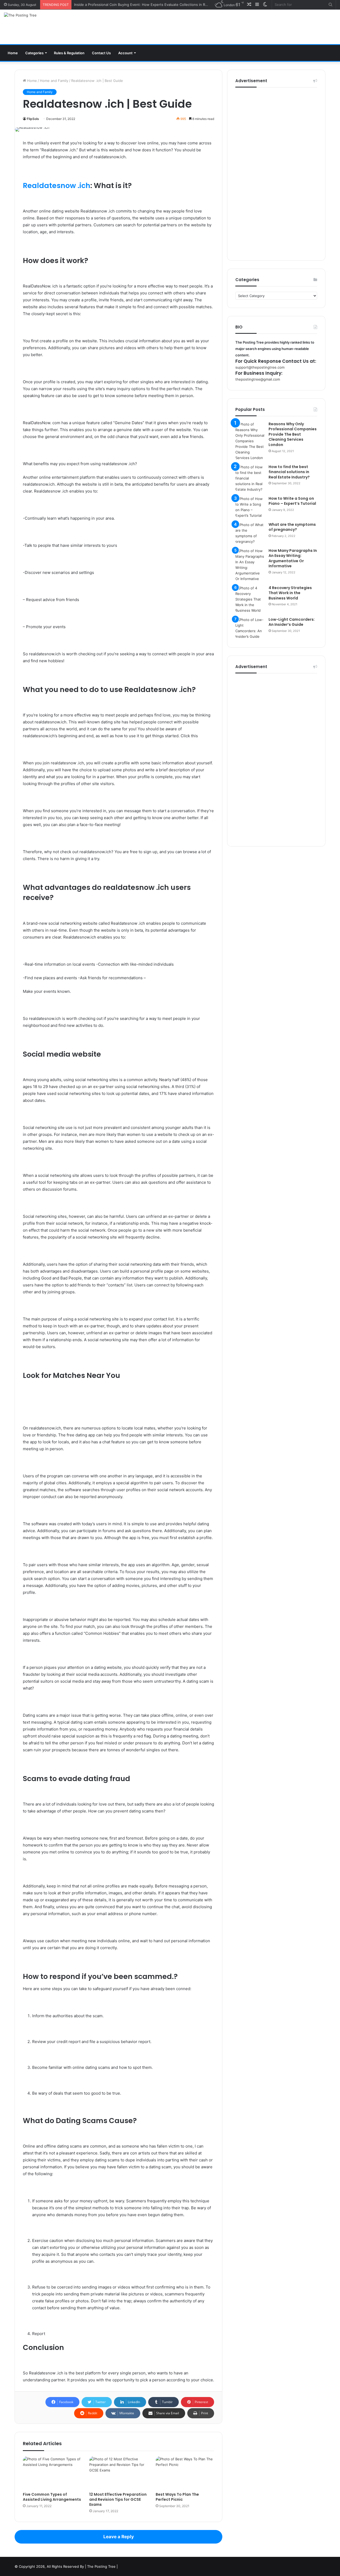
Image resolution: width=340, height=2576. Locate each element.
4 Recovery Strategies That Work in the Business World (290, 593)
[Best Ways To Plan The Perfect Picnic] (185, 2473)
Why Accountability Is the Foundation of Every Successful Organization (133, 5)
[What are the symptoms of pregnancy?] (250, 533)
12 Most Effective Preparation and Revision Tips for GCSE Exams (118, 2499)
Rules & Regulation (69, 53)
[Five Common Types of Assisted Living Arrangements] (52, 2473)
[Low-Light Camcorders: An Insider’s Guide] (250, 628)
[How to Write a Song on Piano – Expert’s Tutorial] (250, 507)
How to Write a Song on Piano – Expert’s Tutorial (292, 501)
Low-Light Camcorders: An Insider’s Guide (292, 622)
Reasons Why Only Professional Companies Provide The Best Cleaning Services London (293, 434)
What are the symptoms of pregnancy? (292, 527)
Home (13, 53)
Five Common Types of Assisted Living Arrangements (52, 2497)
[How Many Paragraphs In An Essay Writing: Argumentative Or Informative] (250, 565)
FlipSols (33, 119)
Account (125, 53)
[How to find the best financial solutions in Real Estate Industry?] (250, 478)
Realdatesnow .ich (57, 186)
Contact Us (101, 53)
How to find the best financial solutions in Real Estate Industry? (289, 472)
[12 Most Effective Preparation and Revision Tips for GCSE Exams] (118, 2473)
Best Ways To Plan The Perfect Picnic (177, 2497)
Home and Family (54, 81)
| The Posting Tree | (101, 2566)
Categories (34, 53)
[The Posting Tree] (20, 15)
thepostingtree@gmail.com (258, 379)
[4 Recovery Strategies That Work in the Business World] (250, 599)
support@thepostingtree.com (260, 367)
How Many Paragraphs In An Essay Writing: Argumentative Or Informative (293, 558)
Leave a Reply (119, 2537)
